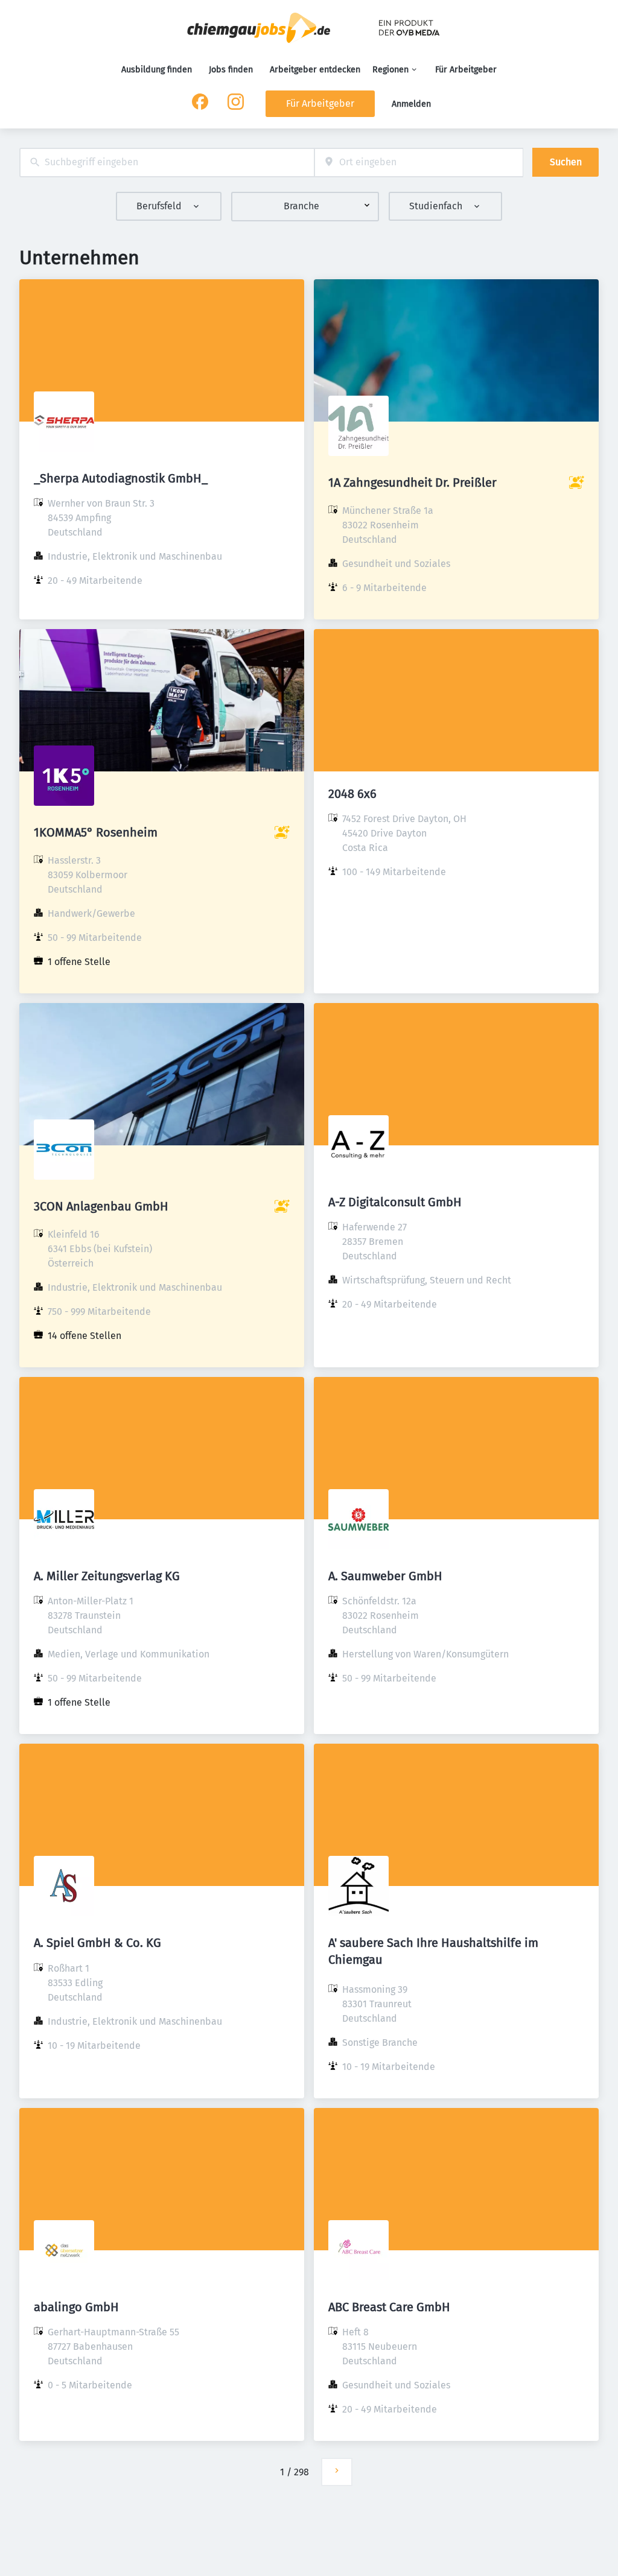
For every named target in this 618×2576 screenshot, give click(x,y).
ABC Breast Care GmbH (389, 2307)
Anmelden (411, 104)
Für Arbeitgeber (466, 70)
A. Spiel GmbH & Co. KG (97, 1943)
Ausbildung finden (157, 70)
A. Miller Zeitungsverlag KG (107, 1576)
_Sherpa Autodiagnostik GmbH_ (121, 478)
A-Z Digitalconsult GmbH (395, 1202)
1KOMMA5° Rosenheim (96, 832)
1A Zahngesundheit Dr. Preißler (413, 483)
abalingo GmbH (76, 2307)
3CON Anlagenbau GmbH (101, 1206)
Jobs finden (231, 70)
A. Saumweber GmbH (385, 1576)
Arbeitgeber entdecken (315, 70)
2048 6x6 (352, 794)
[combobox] (167, 163)
